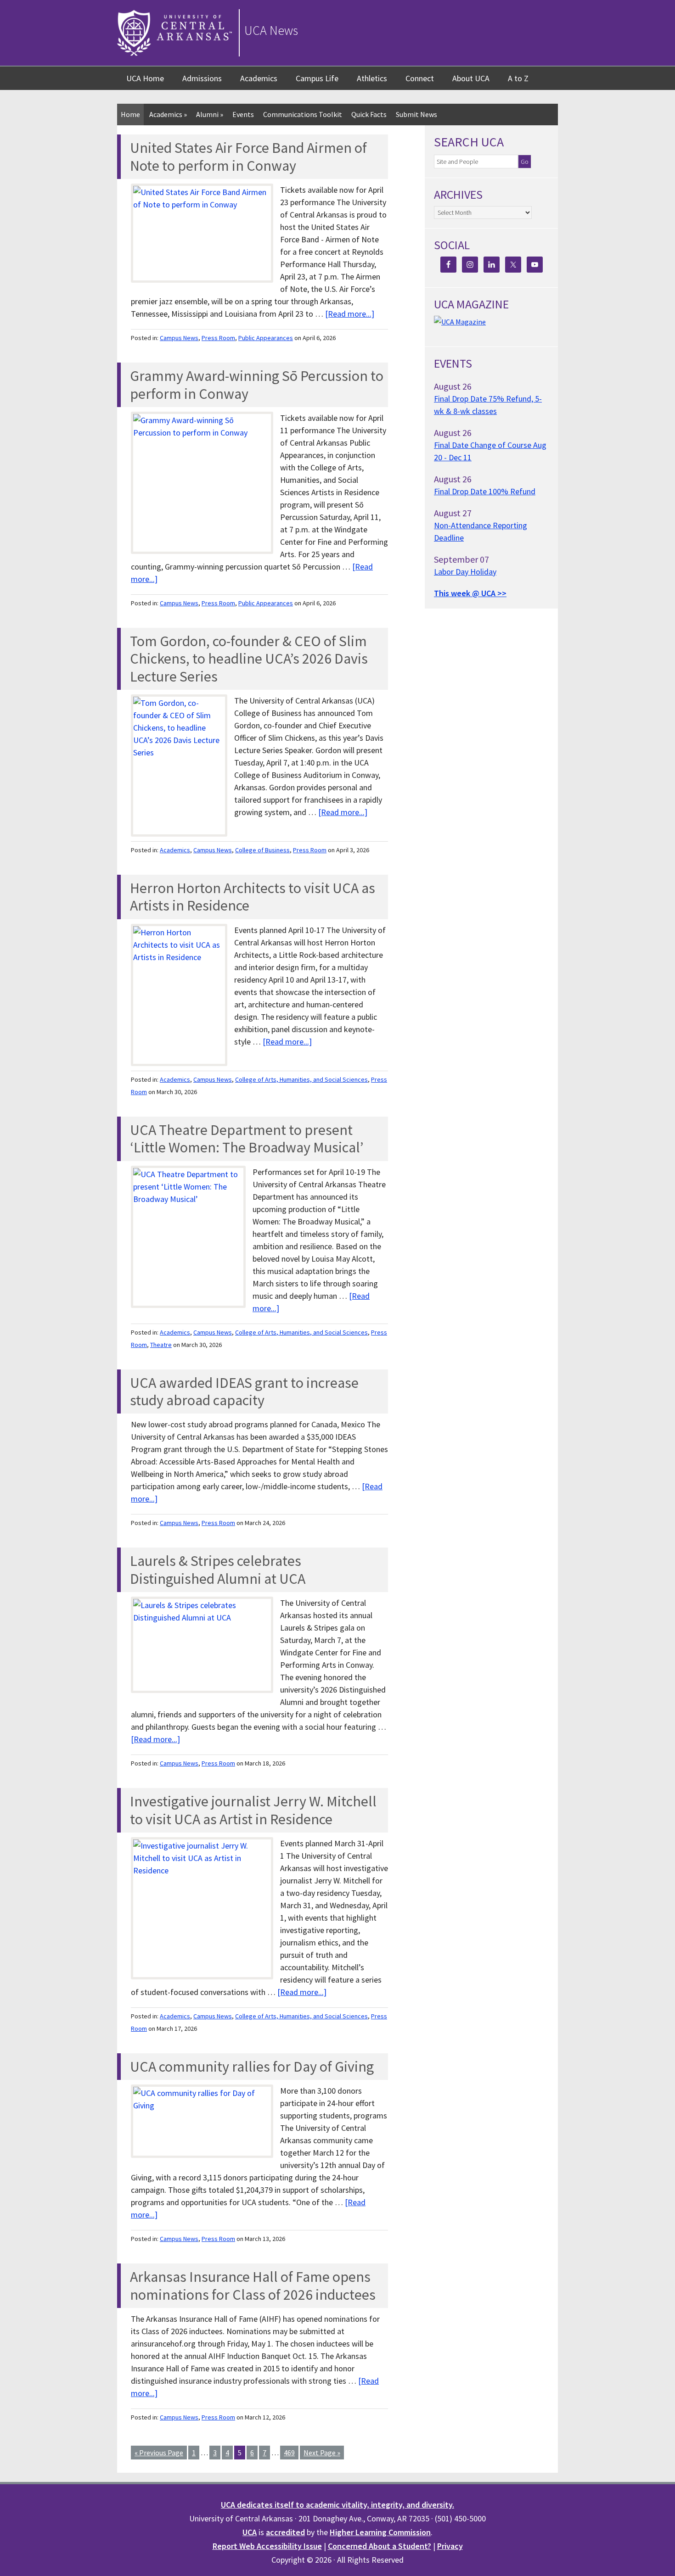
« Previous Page (159, 2453)
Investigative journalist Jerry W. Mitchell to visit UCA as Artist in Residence (253, 1810)
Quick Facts (369, 114)
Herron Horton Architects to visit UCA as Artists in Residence (253, 897)
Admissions (202, 78)
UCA (250, 2532)
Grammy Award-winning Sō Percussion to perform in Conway (257, 385)
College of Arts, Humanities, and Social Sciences (301, 1079)
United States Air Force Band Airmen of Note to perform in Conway (248, 156)
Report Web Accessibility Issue (267, 2546)
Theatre (161, 1345)
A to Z (518, 78)
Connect (420, 78)
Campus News (179, 338)
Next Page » (322, 2453)
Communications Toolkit (303, 114)
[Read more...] (350, 314)
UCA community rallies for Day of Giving (252, 2067)
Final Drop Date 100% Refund (485, 491)
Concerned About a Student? (380, 2546)
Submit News (416, 114)
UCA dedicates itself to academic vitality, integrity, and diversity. (337, 2505)
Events (243, 114)
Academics (259, 78)
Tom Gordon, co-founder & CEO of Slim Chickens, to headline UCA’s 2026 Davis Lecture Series (249, 659)
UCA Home (145, 78)
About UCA (471, 78)
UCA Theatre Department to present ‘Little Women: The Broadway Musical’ (247, 1139)
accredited (285, 2532)
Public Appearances (266, 338)
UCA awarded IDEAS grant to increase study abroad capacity (244, 1391)
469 (289, 2453)
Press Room (218, 338)
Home (130, 114)
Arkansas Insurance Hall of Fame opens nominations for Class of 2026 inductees (253, 2285)
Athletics (372, 78)
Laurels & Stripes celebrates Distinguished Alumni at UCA (218, 1570)
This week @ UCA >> (470, 593)
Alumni (210, 114)
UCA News (271, 30)
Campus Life (317, 78)
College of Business (262, 850)
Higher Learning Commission (380, 2532)
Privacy (450, 2546)
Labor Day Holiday (465, 572)
